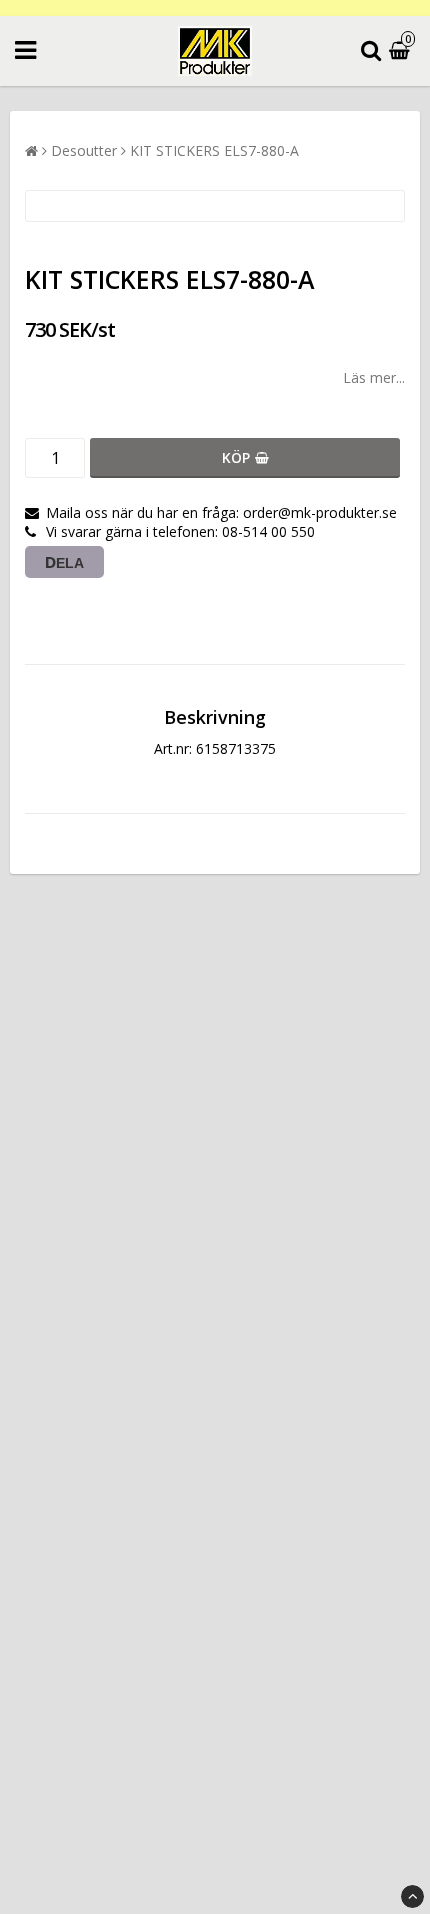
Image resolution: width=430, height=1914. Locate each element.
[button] (402, 51)
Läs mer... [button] (374, 377)
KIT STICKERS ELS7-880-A (214, 150)
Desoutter (84, 150)
